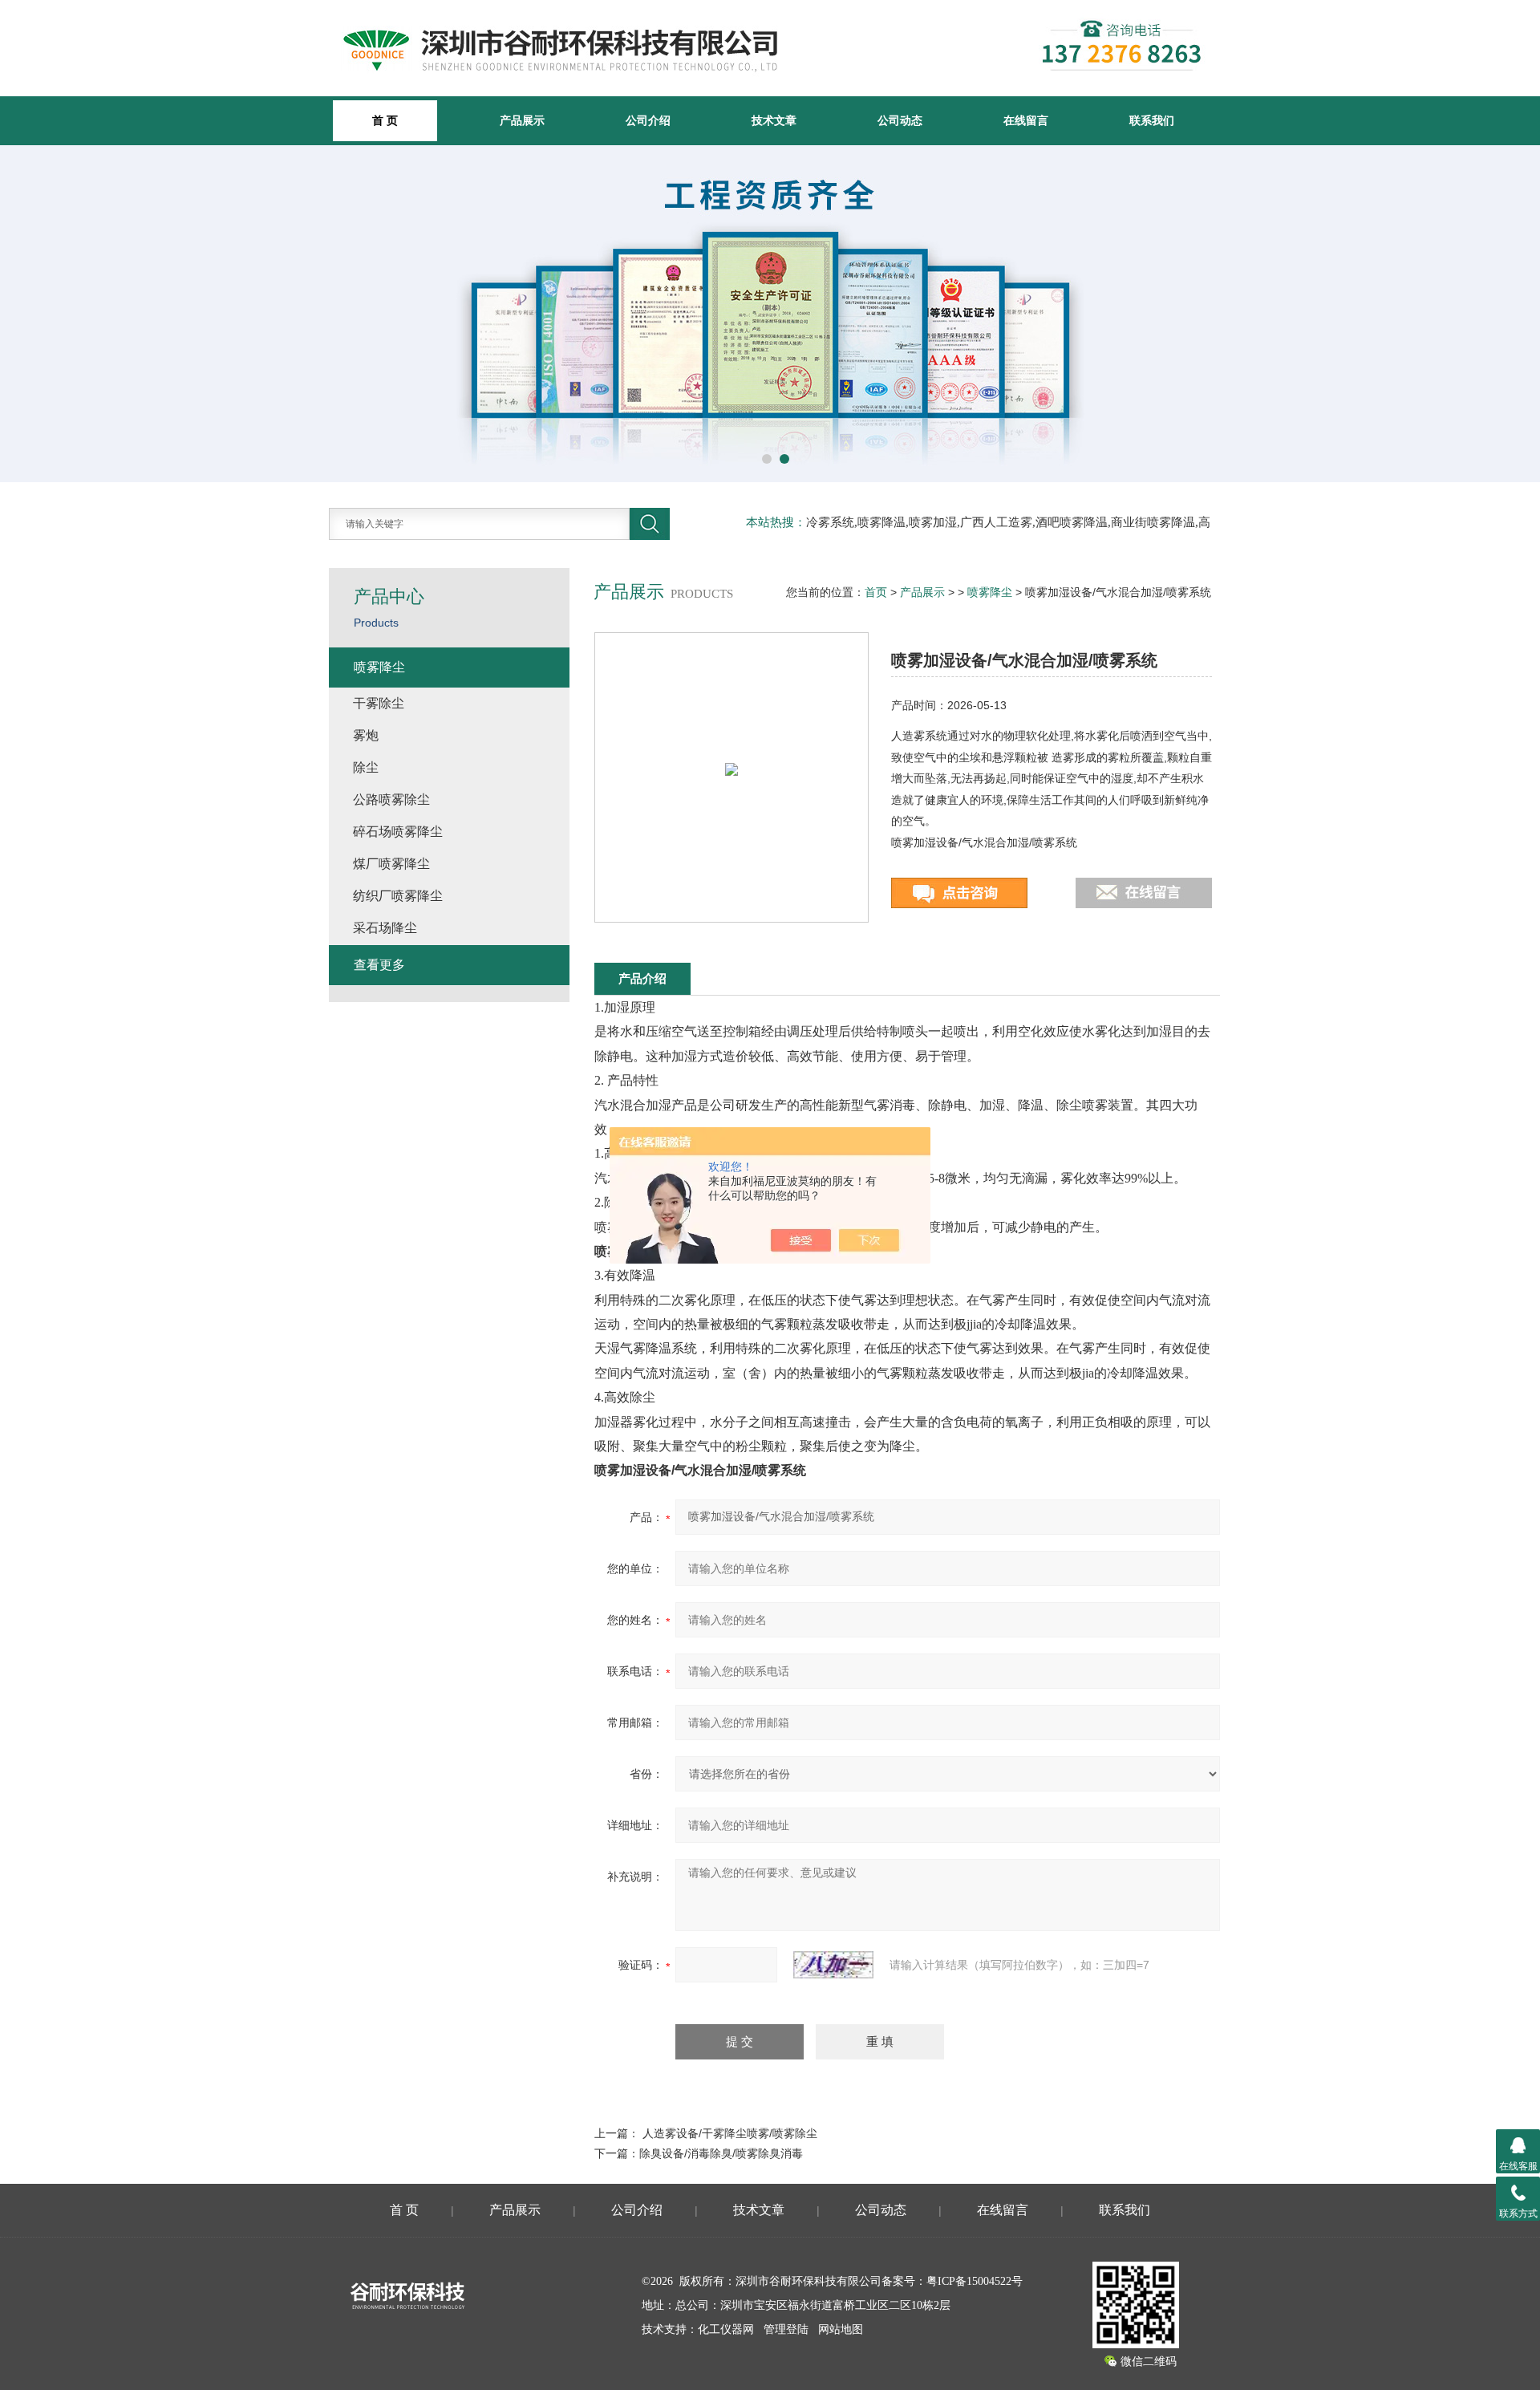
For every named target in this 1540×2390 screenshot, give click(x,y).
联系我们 (1152, 120)
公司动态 (900, 120)
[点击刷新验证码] (833, 1965)
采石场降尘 (385, 928)
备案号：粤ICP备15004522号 (952, 2281)
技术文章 (774, 120)
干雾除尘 (379, 703)
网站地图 (841, 2329)
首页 (876, 592)
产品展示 (522, 120)
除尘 (366, 767)
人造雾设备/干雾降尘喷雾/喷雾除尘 (730, 2133)
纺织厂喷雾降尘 (398, 896)
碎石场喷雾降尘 (398, 832)
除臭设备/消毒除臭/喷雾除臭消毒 (721, 2153)
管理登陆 (786, 2329)
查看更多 (379, 965)
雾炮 (366, 735)
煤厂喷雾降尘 (391, 864)
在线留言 (1026, 120)
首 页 (404, 2210)
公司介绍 (648, 120)
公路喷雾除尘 (391, 799)
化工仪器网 (726, 2329)
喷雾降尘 (990, 592)
